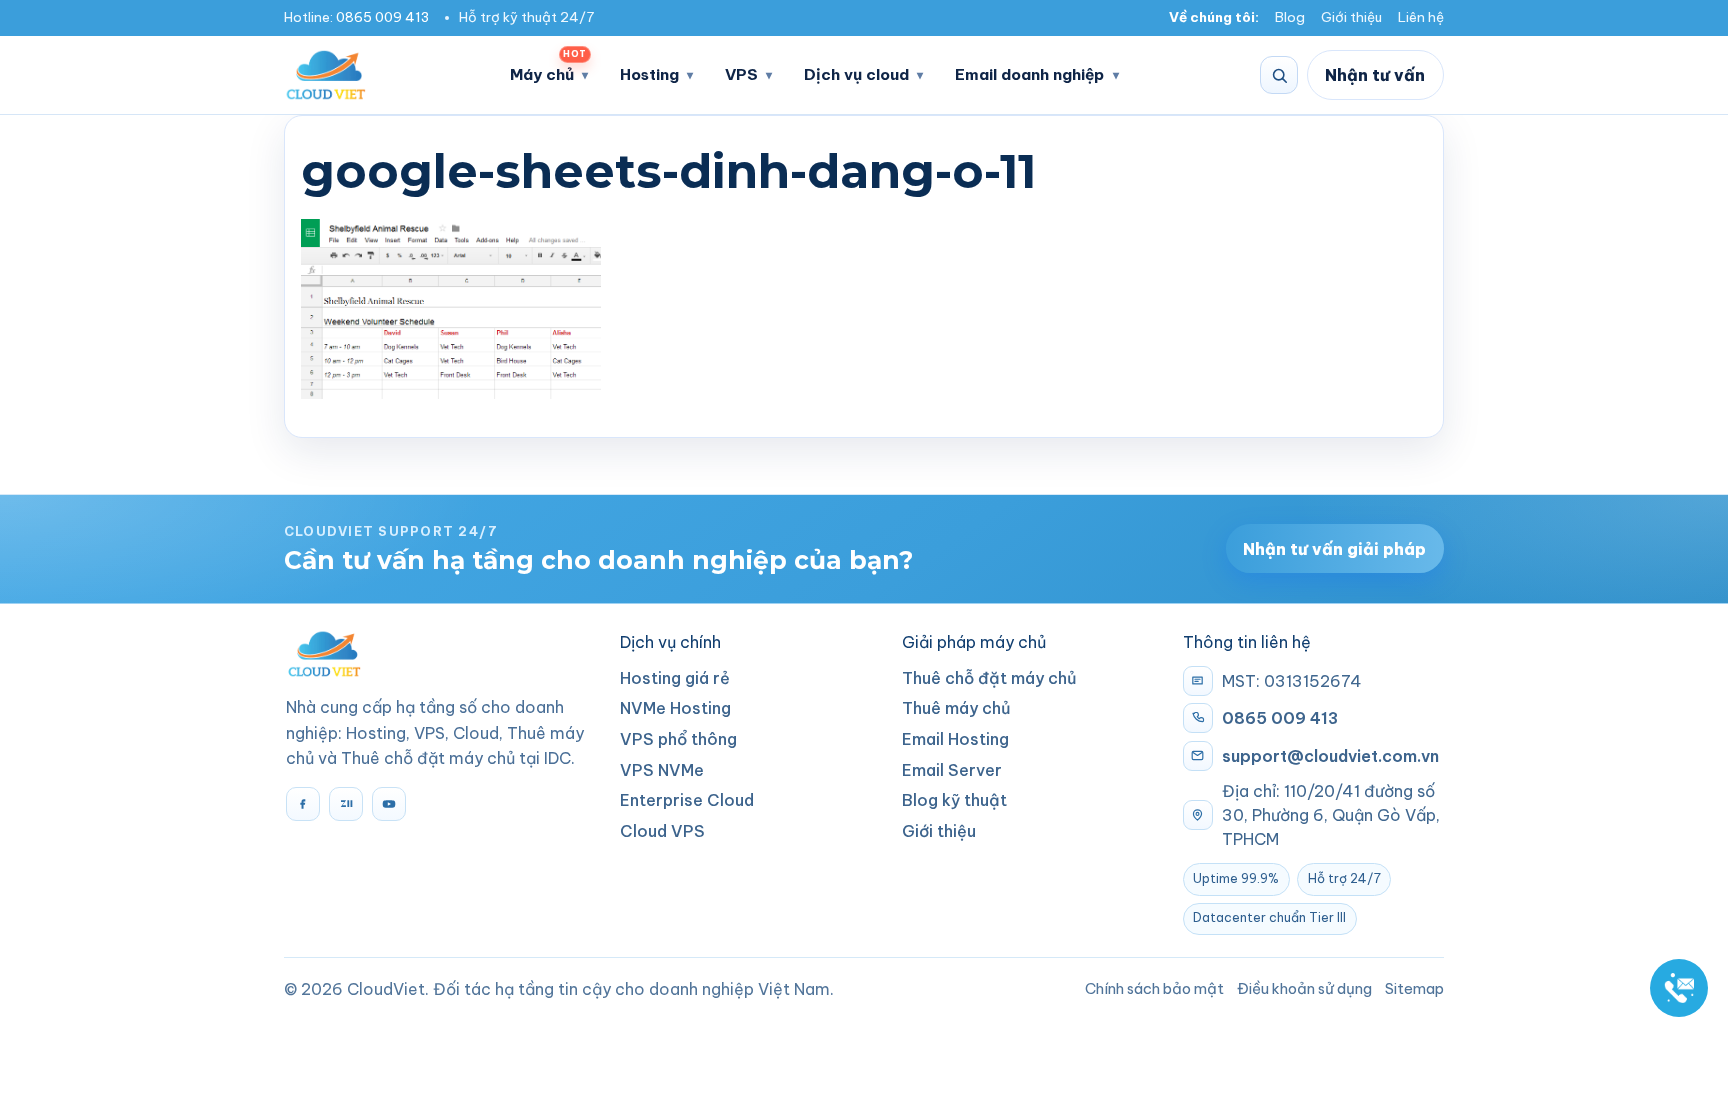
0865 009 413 (382, 17)
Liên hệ (1421, 17)
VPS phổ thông (678, 739)
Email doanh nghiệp (1029, 74)
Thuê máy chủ (956, 708)
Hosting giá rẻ (675, 678)
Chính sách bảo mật (1154, 988)
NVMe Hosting (675, 708)
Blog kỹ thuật (954, 800)
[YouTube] (389, 804)
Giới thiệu (1351, 17)
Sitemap (1414, 988)
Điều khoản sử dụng (1304, 988)
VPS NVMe (662, 770)
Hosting (649, 74)
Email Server (952, 770)
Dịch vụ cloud (856, 74)
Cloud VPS (662, 831)
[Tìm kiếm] (1279, 75)
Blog (1290, 17)
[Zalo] (346, 804)
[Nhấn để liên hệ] (1679, 988)
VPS (741, 74)
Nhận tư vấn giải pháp (1334, 549)
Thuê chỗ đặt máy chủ (989, 678)
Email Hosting (955, 739)
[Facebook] (303, 804)
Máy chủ (548, 68)
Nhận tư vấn (1375, 75)
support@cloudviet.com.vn (1330, 756)
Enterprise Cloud (687, 800)
